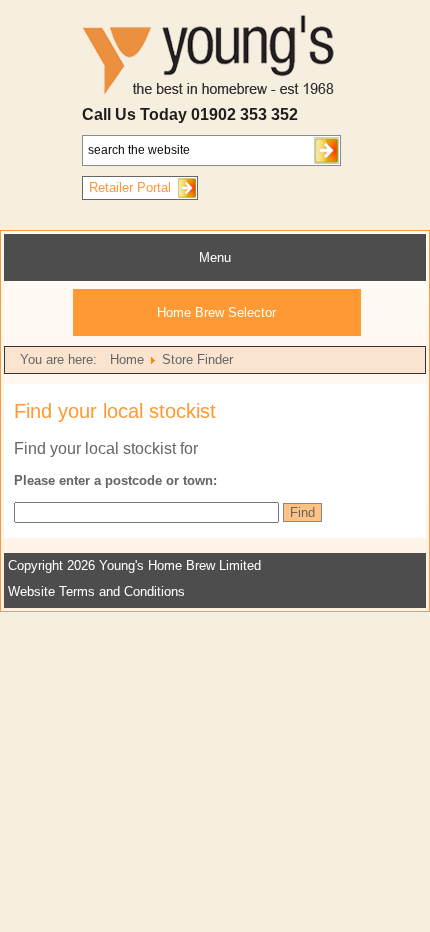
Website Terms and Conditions (96, 591)
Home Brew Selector (216, 312)
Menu (215, 257)
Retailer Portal (130, 187)
